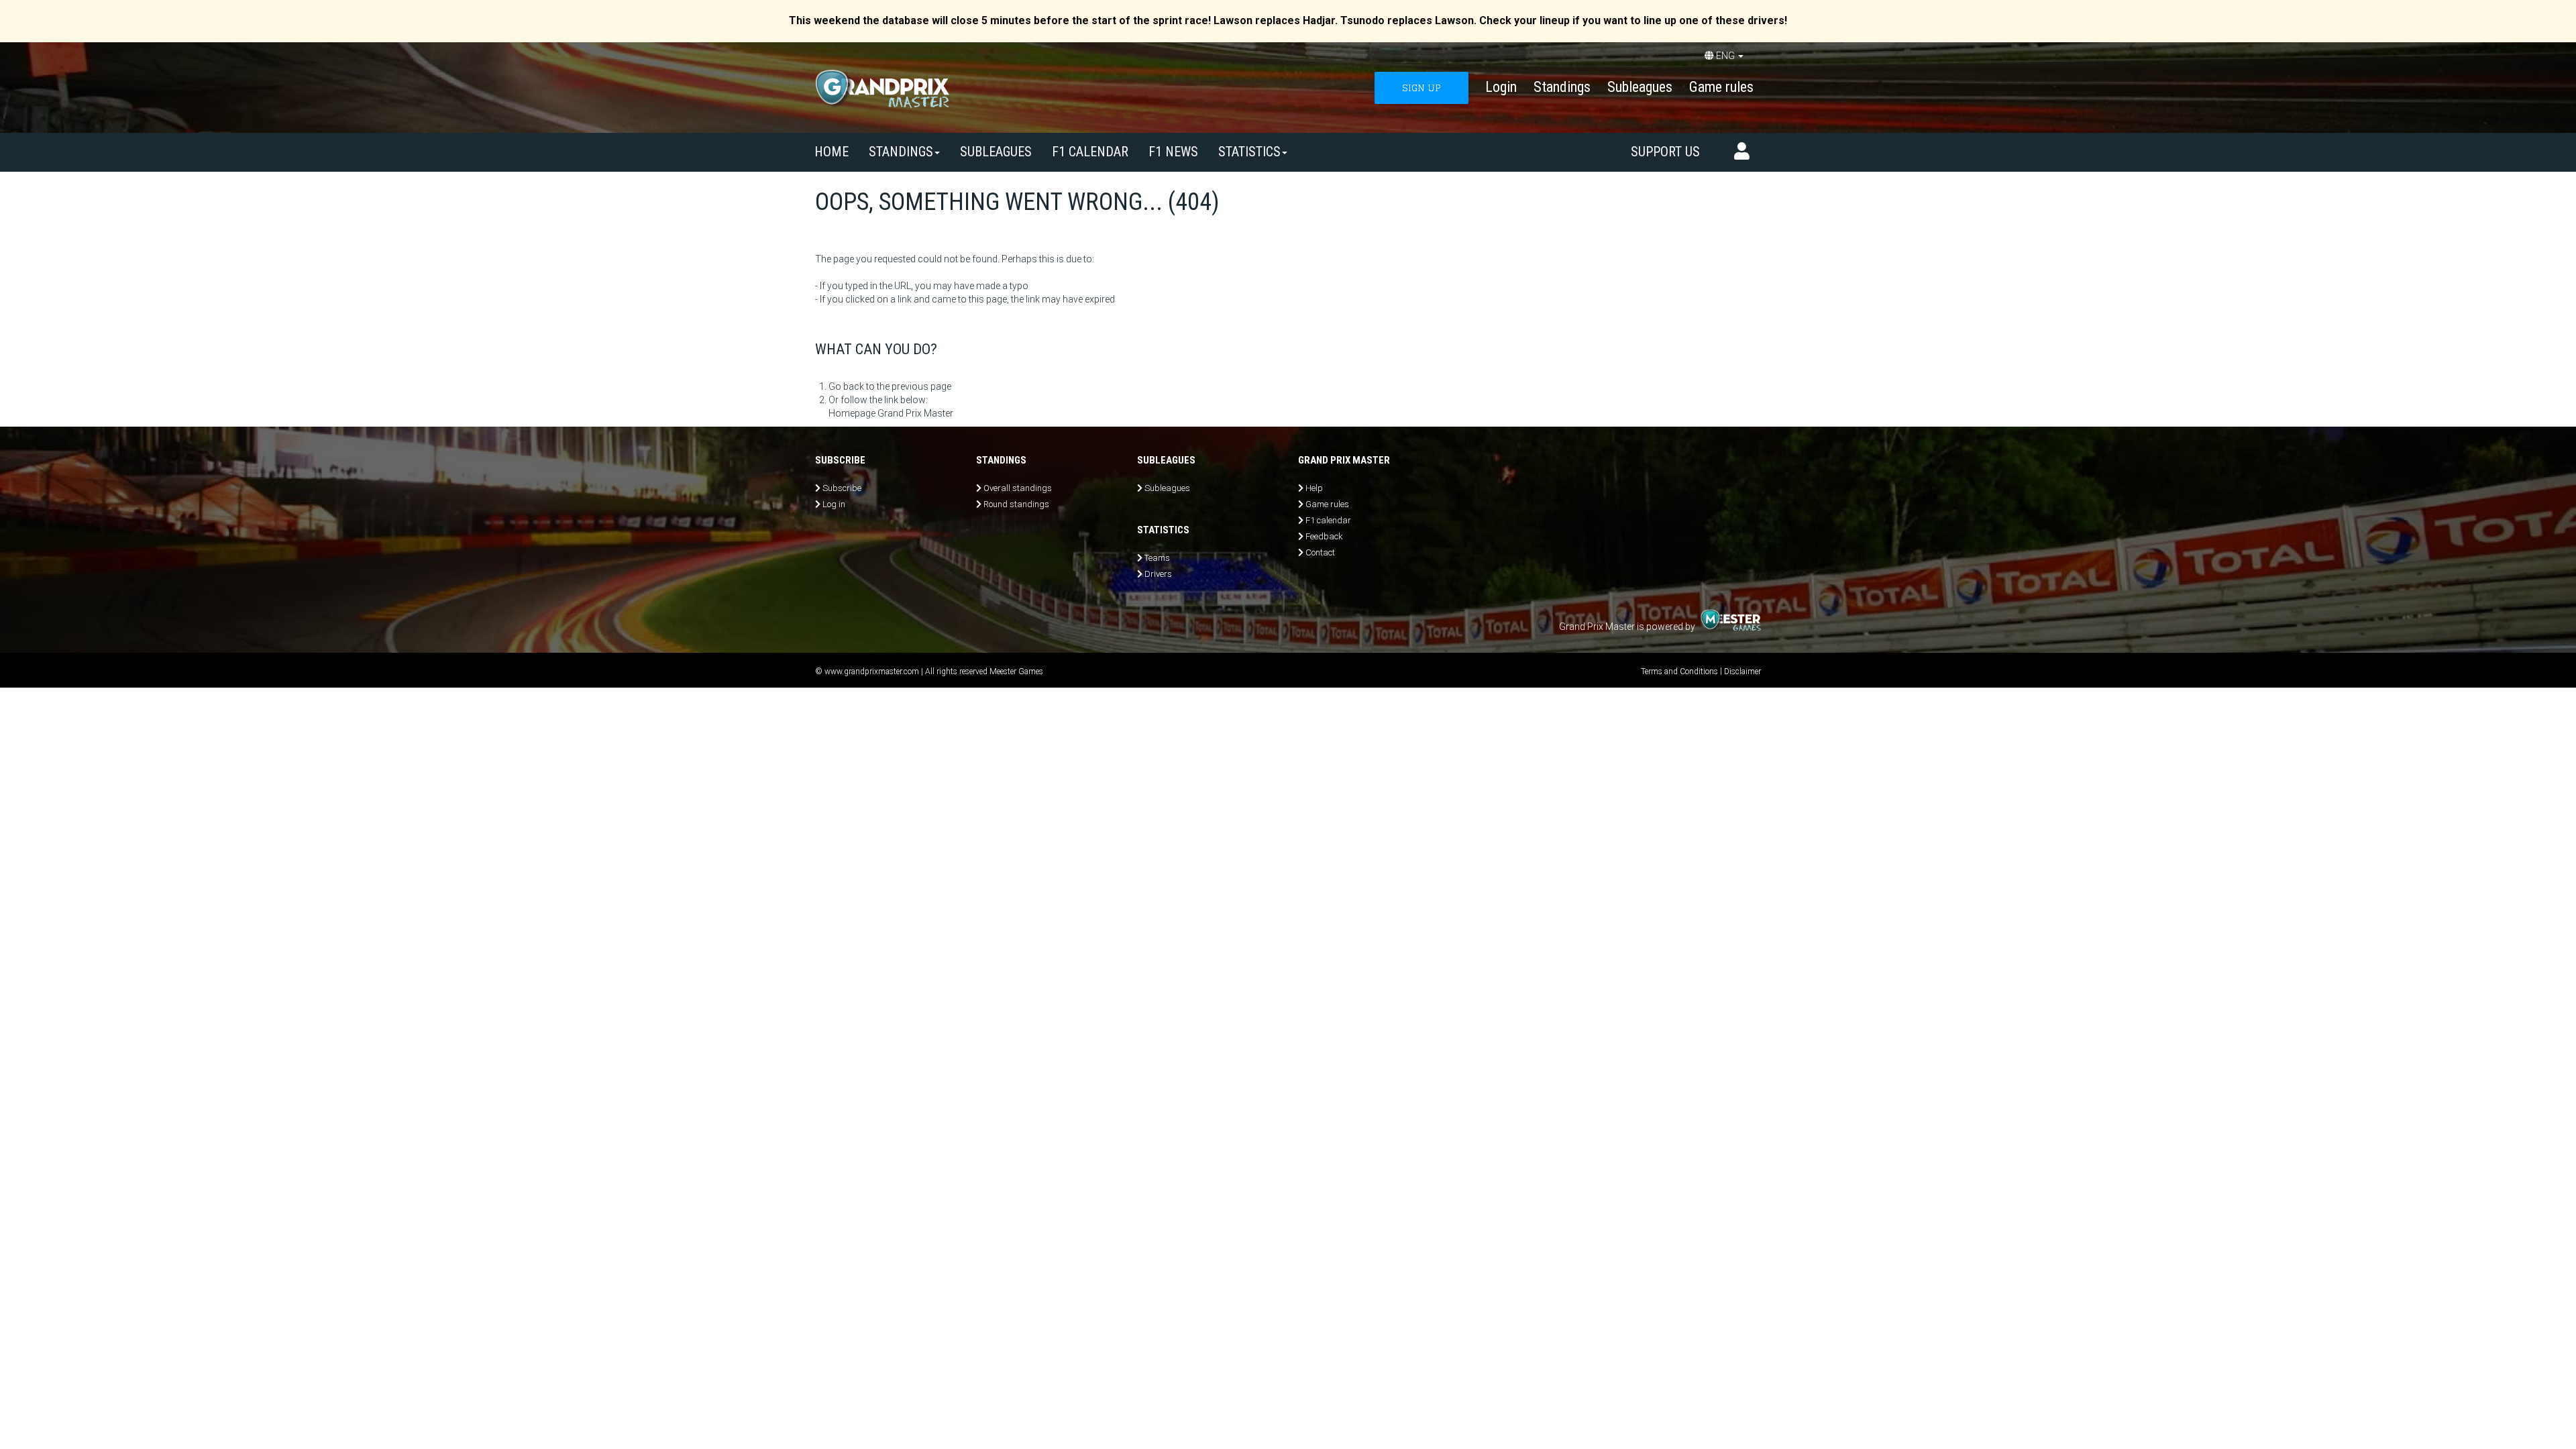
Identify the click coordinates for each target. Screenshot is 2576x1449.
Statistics (1249, 152)
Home (831, 152)
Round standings (1016, 504)
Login (1501, 87)
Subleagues (1640, 87)
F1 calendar (1090, 152)
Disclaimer (1742, 672)
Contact (1320, 552)
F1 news (1173, 152)
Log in (834, 504)
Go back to (852, 386)
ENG (1725, 56)
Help (1314, 488)
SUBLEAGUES (996, 152)
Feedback (1324, 536)
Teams (1157, 558)
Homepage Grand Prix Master (891, 413)
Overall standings (1018, 488)
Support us (1665, 152)
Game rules (1721, 87)
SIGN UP (1421, 88)
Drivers (1158, 574)
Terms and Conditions (1679, 672)
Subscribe (842, 488)
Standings (1562, 87)
